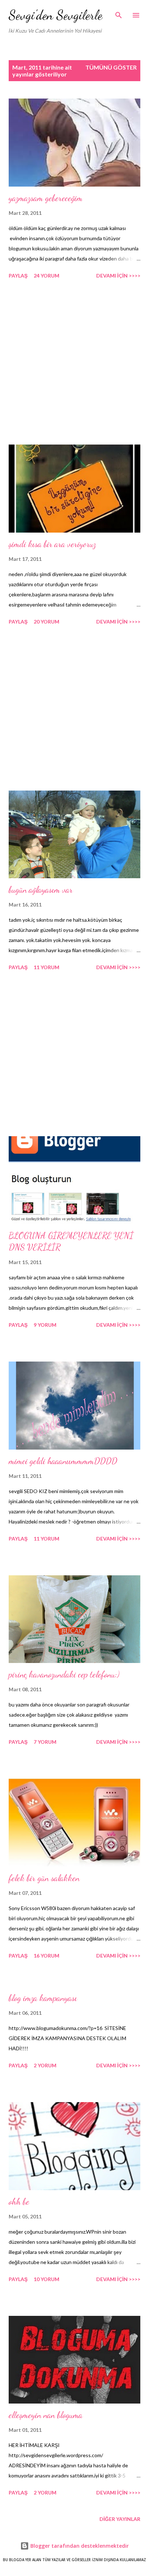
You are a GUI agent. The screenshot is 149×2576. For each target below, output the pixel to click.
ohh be (19, 2202)
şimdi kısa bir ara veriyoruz (52, 544)
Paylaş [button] (18, 276)
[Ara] (119, 13)
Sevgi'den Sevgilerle (56, 15)
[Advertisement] (74, 363)
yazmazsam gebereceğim (46, 198)
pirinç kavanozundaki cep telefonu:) (64, 1674)
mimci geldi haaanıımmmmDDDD (63, 1461)
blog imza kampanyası (43, 1998)
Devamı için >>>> (118, 276)
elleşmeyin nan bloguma (46, 2415)
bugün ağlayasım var (41, 890)
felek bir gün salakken (44, 1878)
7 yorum (45, 1742)
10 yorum (46, 2279)
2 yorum (45, 2065)
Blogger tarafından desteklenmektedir (79, 2546)
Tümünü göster (111, 67)
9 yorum (45, 1325)
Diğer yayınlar (120, 2519)
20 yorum (46, 622)
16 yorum (46, 1956)
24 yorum (46, 276)
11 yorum (46, 967)
